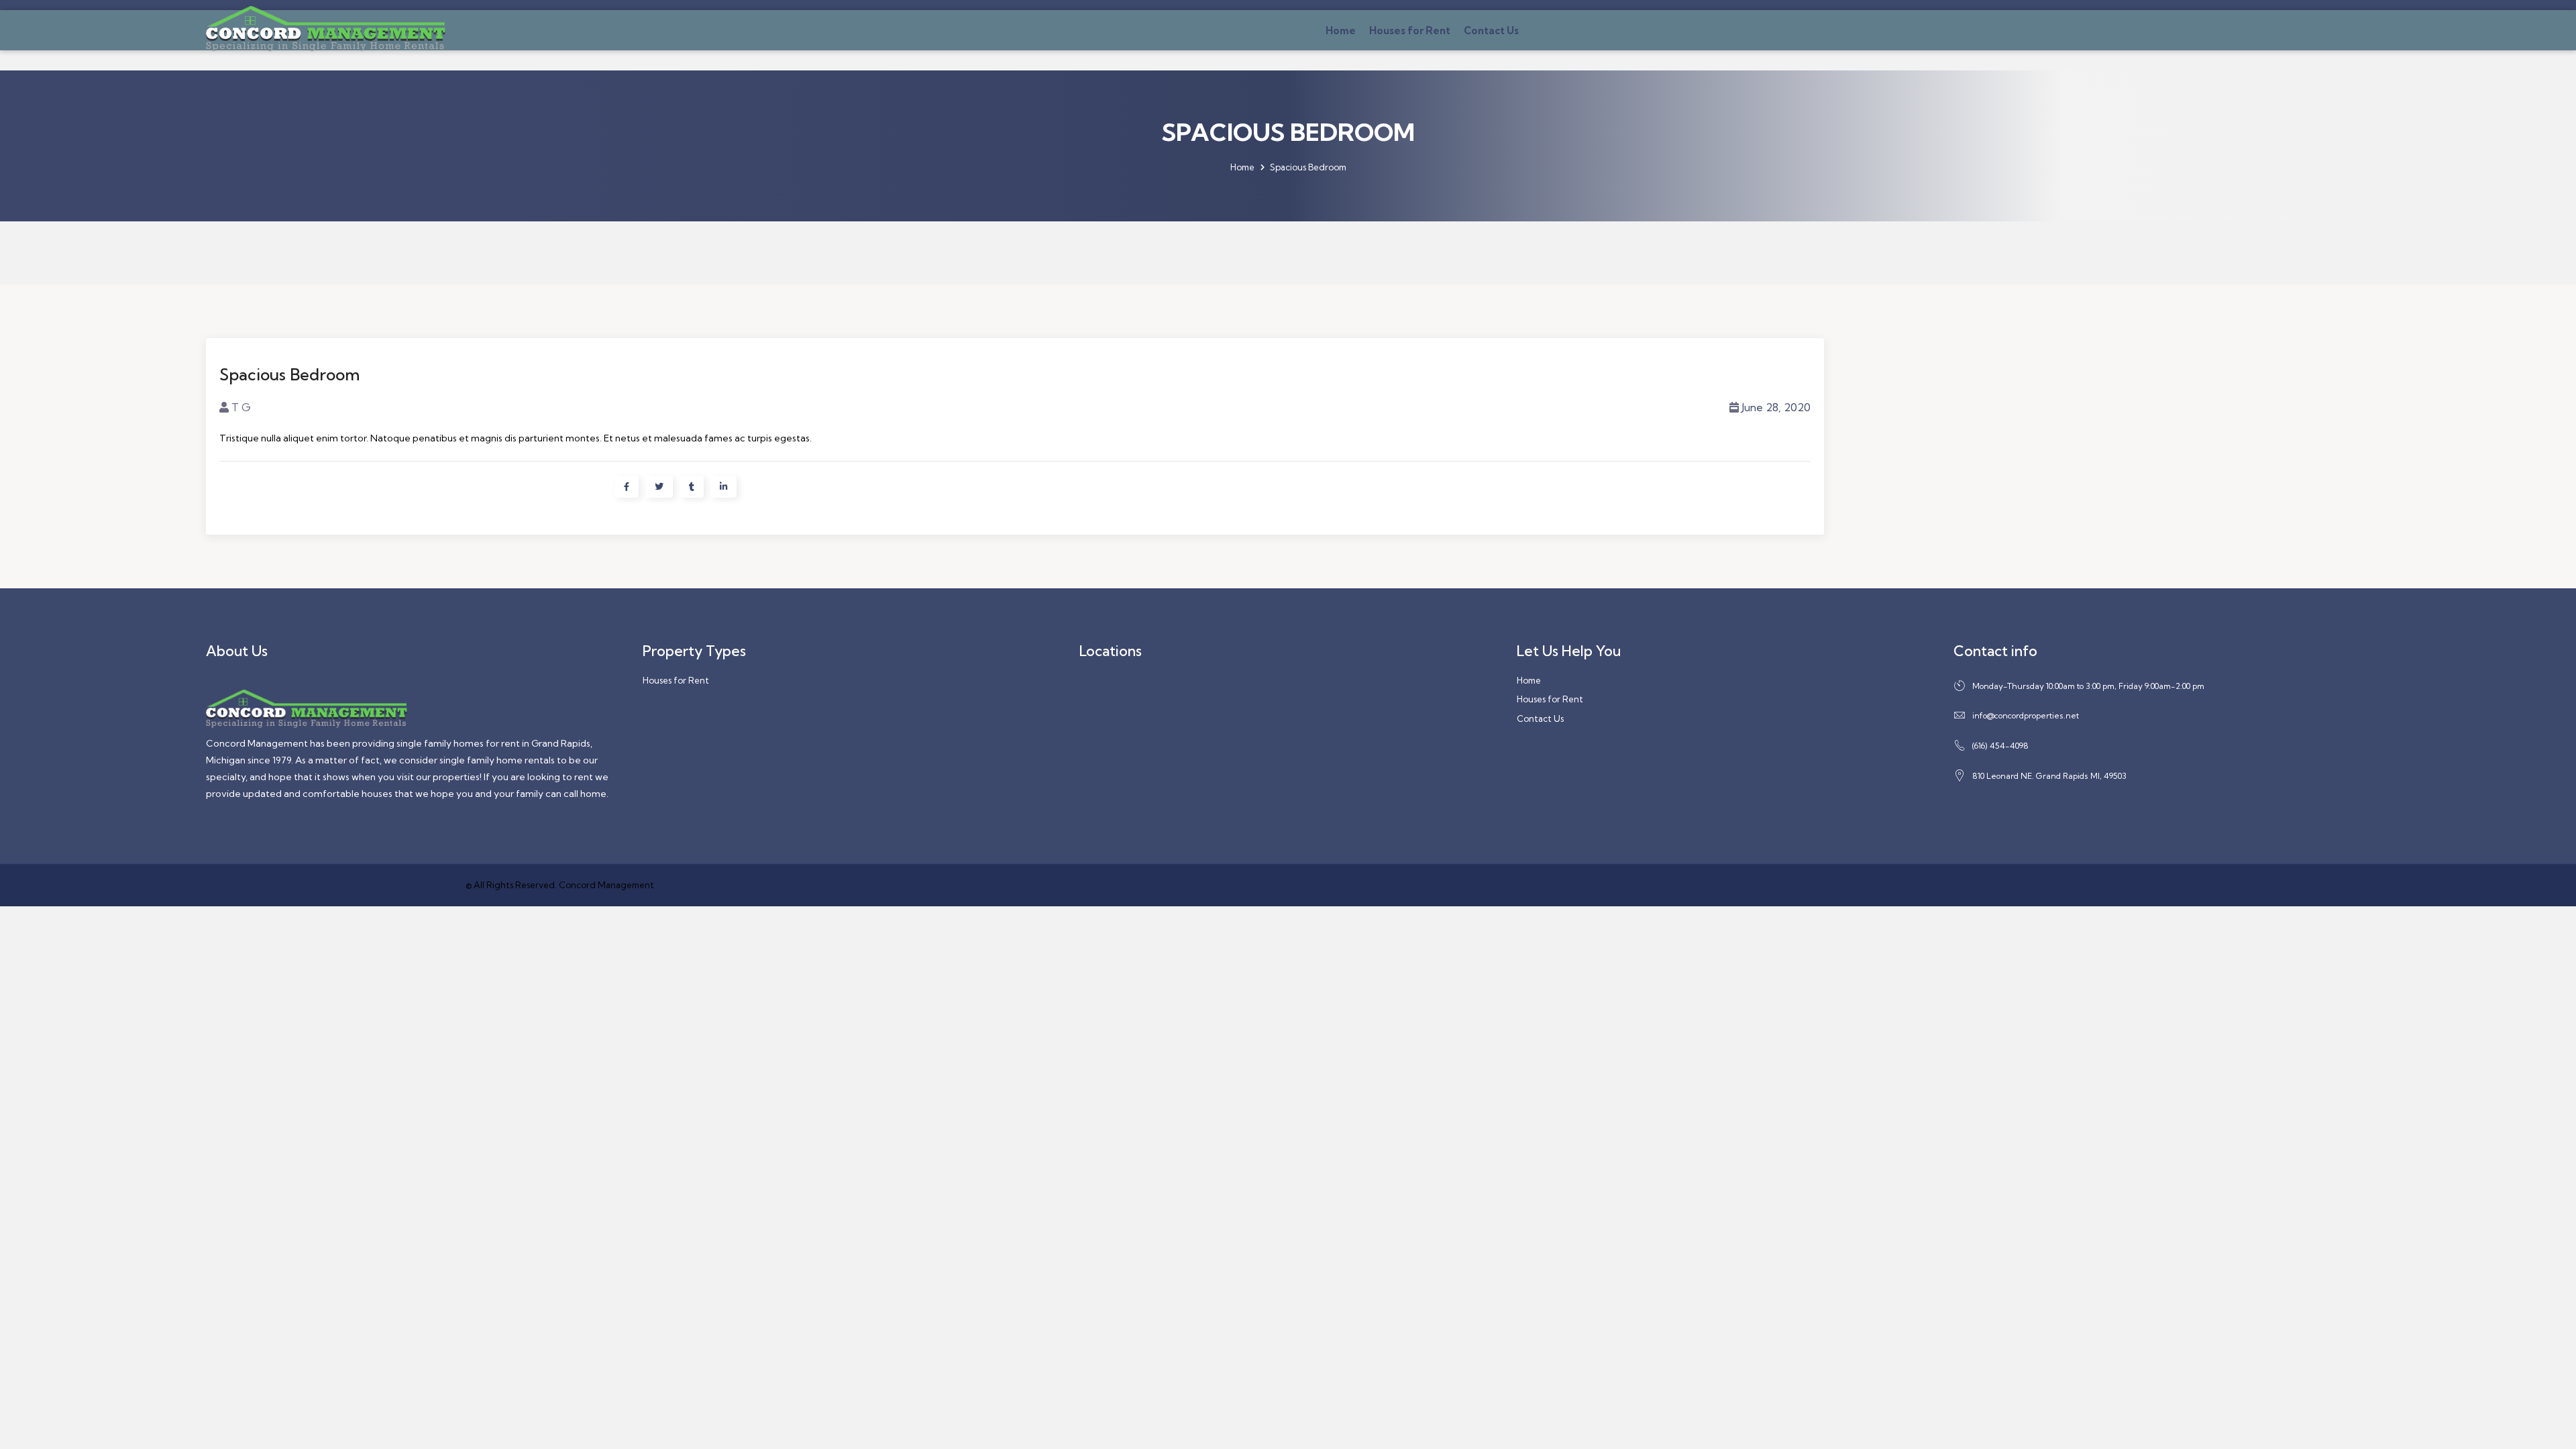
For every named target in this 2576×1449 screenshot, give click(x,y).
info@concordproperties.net (2026, 715)
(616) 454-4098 (2000, 746)
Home (1341, 31)
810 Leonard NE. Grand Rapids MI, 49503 (2049, 776)
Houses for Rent (1410, 31)
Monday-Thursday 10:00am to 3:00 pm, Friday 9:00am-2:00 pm (2088, 686)
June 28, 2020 (1776, 407)
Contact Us (1491, 31)
